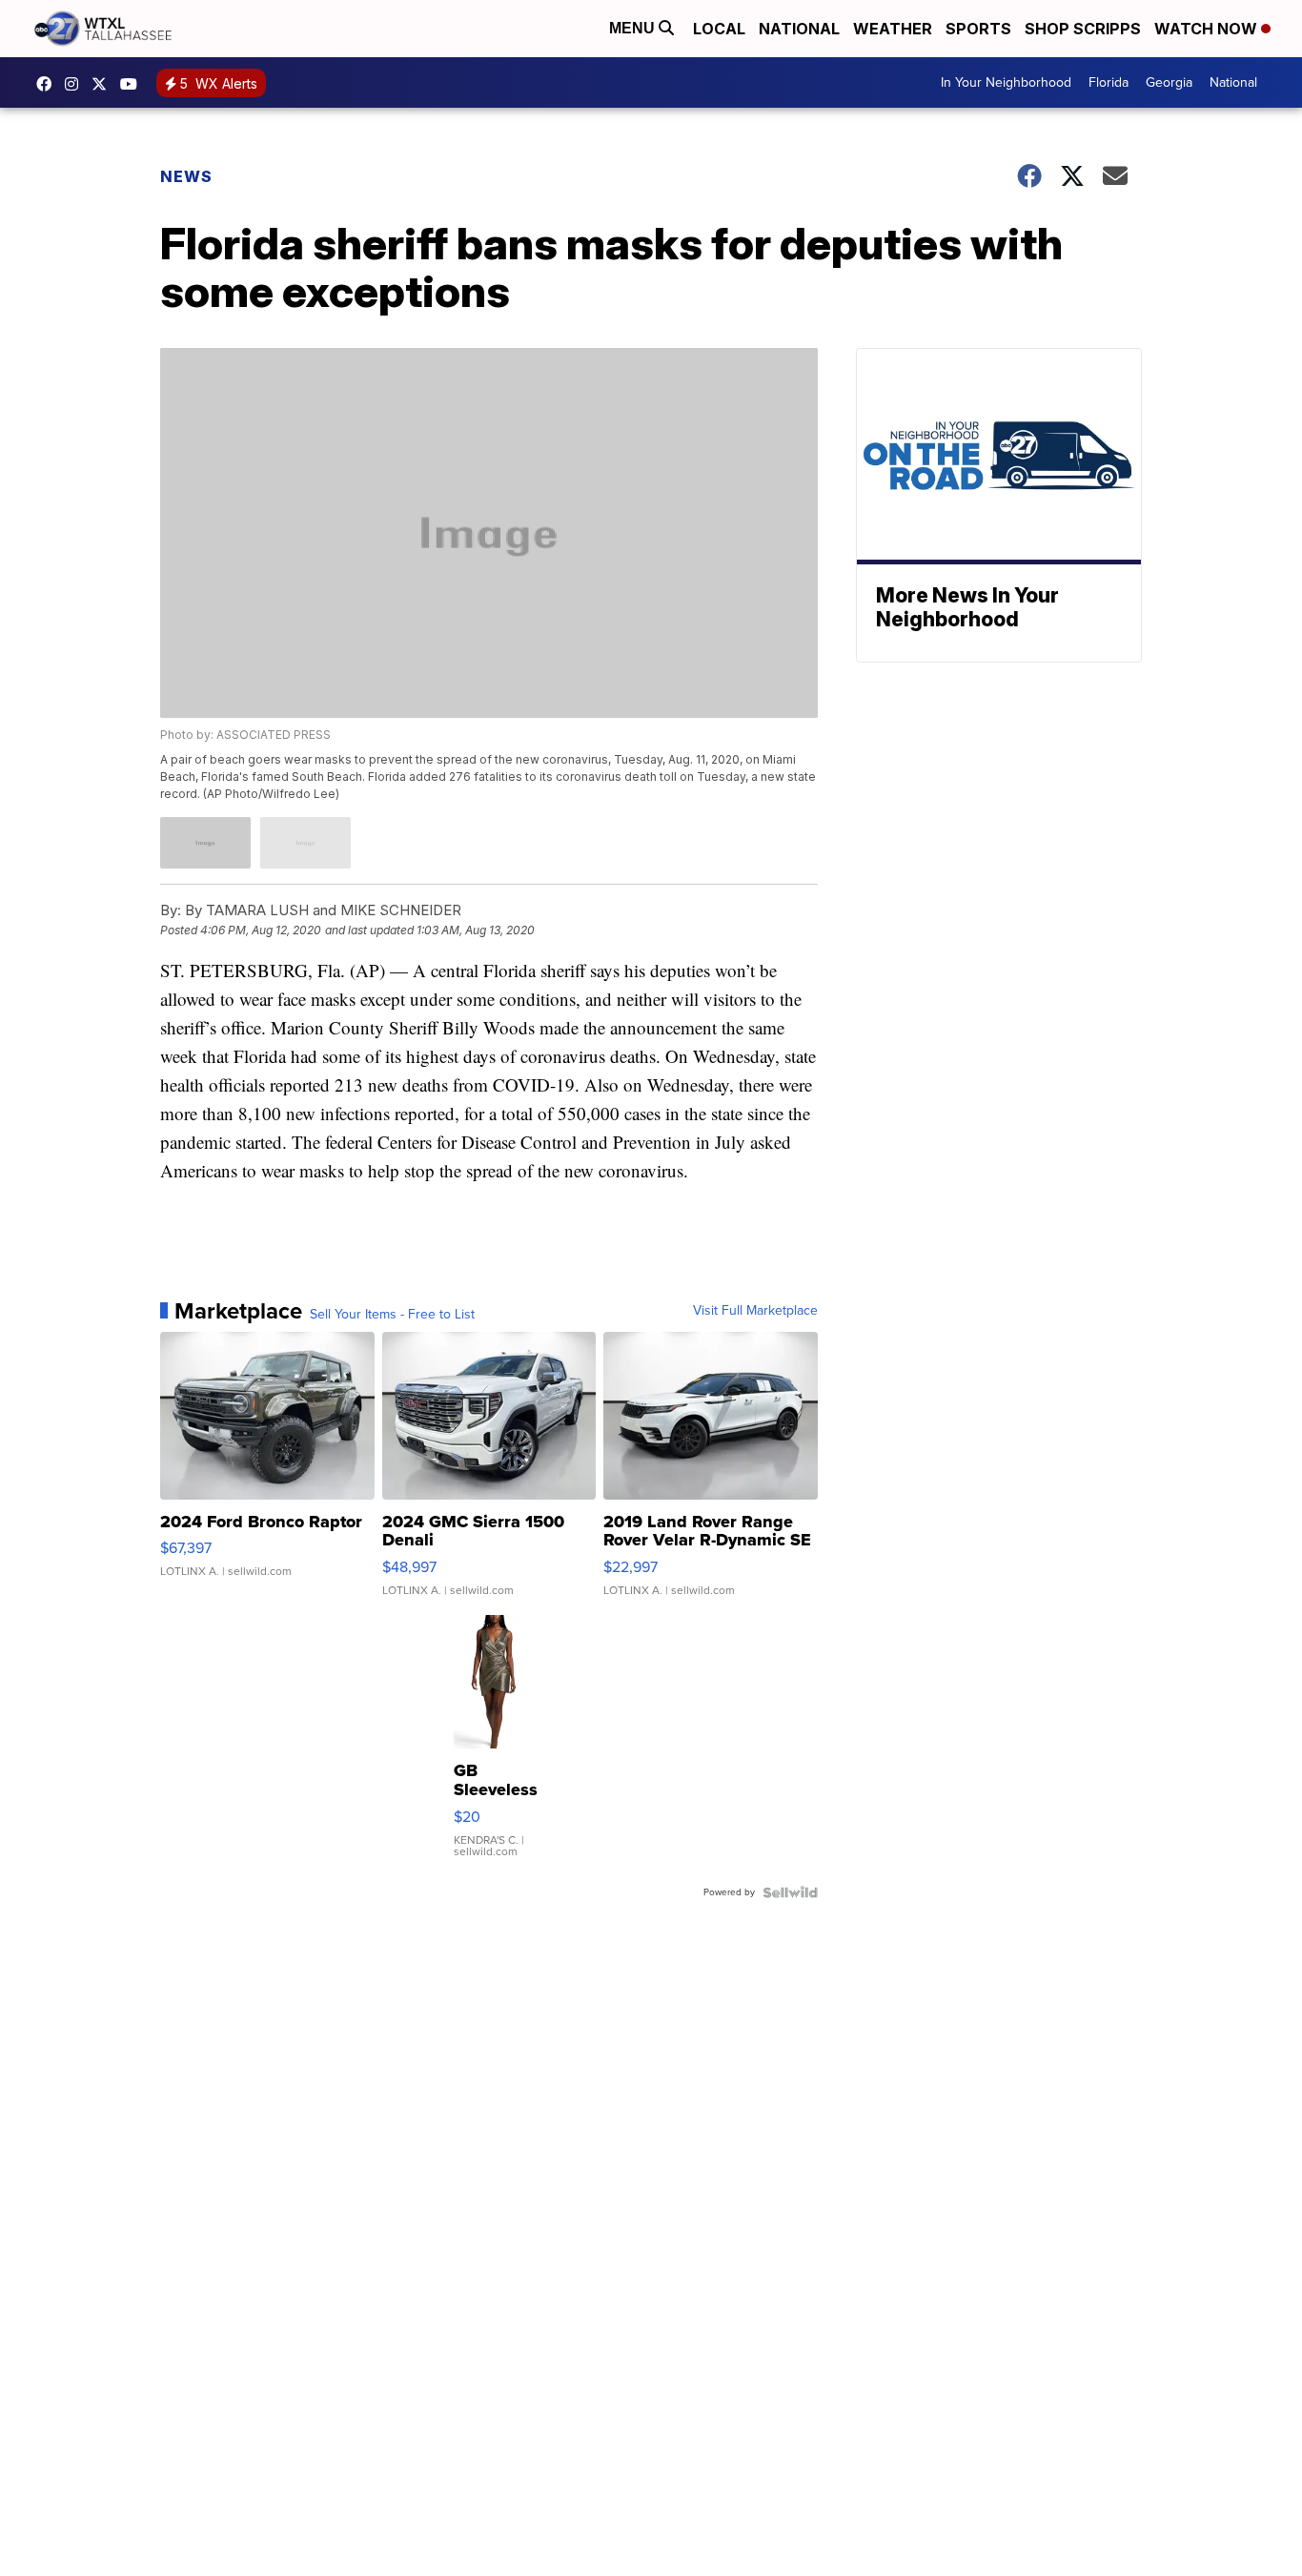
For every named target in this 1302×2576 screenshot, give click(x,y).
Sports (978, 29)
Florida (1109, 82)
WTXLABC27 (49, 84)
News (186, 176)
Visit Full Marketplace (755, 1311)
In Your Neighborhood (1006, 82)
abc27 (104, 84)
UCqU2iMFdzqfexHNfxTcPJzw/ (133, 84)
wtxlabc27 (76, 84)
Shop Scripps (1083, 29)
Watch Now (1208, 29)
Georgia (1169, 82)
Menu (634, 28)
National (799, 29)
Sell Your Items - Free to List (392, 1315)
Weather (893, 29)
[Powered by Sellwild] (790, 1892)
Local (719, 29)
